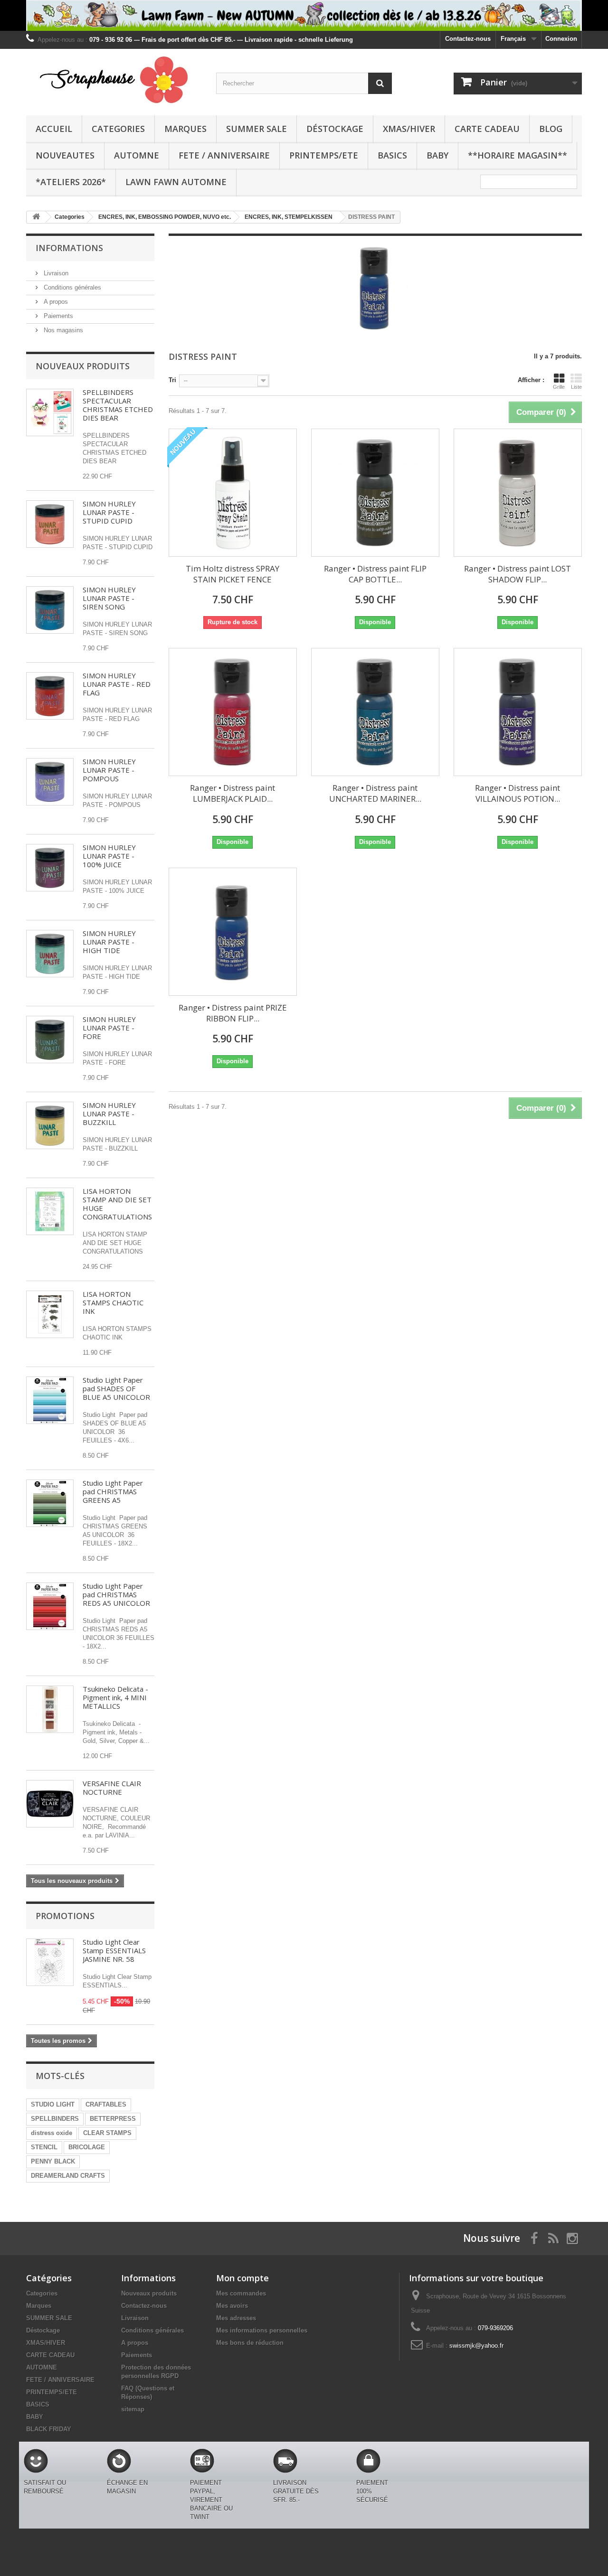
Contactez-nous (468, 39)
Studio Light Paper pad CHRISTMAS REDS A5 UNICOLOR (116, 1594)
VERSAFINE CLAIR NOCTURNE (112, 1788)
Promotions (65, 1916)
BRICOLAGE (87, 2147)
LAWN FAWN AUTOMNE (176, 182)
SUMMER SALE (256, 129)
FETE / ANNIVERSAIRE (224, 155)
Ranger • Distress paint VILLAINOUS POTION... (518, 793)
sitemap (133, 2409)
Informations (69, 248)
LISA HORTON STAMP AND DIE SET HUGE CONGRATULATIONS (117, 1204)
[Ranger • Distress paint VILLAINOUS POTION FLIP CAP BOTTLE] (518, 712)
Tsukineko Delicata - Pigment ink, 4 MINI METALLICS (115, 1697)
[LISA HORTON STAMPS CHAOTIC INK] (50, 1314)
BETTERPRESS (113, 2119)
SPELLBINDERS (55, 2119)
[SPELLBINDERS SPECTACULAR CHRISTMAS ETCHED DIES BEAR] (50, 412)
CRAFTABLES (106, 2104)
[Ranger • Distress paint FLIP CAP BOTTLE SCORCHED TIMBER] (375, 493)
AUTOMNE (137, 155)
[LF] (304, 15)
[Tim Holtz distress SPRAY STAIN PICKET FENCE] (233, 493)
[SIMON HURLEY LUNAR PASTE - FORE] (50, 1040)
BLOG (551, 129)
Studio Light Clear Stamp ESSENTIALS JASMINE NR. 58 (114, 1950)
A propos (55, 302)
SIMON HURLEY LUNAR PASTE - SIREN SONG (109, 598)
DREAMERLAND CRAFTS (68, 2176)
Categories (118, 129)
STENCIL (44, 2147)
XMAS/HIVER (409, 129)
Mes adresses (236, 2318)
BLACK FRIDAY (49, 2429)
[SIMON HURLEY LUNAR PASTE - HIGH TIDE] (50, 954)
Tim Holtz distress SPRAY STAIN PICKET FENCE (233, 574)
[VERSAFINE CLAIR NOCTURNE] (50, 1804)
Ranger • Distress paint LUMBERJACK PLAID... (233, 793)
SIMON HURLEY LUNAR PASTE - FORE (109, 1028)
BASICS (392, 155)
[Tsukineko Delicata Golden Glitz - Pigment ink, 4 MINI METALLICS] (50, 1709)
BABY (437, 155)
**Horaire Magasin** (518, 155)
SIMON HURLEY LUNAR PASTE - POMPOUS (109, 770)
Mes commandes (241, 2293)
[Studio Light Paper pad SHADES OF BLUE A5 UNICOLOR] (50, 1400)
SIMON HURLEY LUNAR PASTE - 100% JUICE (109, 856)
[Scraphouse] (114, 80)
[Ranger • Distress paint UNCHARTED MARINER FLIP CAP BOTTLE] (375, 712)
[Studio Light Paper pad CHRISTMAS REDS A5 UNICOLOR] (50, 1606)
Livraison (55, 273)
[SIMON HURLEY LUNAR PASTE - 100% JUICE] (50, 868)
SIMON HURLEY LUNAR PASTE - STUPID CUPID (109, 512)
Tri (172, 380)
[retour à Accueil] (36, 217)
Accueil (54, 129)
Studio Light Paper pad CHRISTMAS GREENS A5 (113, 1491)
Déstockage (335, 129)
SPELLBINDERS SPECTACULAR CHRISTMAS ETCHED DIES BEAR (118, 405)
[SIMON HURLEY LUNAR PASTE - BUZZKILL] (50, 1125)
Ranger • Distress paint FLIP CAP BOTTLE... (375, 574)
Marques (185, 129)
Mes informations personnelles (262, 2330)
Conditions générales (71, 287)
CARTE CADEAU (487, 129)
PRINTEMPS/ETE (324, 155)
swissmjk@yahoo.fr (476, 2346)
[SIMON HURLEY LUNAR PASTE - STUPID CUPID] (50, 524)
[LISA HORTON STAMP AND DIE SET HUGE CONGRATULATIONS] (50, 1211)
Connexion (561, 39)
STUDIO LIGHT (53, 2104)
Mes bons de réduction (250, 2343)
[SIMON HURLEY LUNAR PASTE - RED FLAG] (50, 696)
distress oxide (52, 2133)
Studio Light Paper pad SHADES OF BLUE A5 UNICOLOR (116, 1388)
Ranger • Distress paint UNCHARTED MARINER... (375, 793)
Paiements (57, 316)
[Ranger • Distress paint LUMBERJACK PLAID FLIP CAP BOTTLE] (233, 712)
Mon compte (242, 2278)
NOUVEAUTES (65, 155)
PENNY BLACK (53, 2161)
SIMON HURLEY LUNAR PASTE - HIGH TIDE (109, 942)
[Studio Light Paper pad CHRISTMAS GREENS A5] (50, 1503)
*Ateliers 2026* (71, 182)
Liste (576, 387)
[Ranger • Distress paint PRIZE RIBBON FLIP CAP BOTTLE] (233, 932)
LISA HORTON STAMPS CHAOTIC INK (113, 1302)
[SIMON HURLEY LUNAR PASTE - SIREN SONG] (50, 610)
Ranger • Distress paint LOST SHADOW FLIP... (518, 574)
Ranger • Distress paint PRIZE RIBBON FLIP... (233, 1013)
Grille (559, 387)
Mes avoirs (232, 2306)
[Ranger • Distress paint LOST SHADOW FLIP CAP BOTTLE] (518, 493)
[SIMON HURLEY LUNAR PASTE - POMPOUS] (50, 782)
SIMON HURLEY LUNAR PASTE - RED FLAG (117, 684)
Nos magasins (62, 330)
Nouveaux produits (83, 366)
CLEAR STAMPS (107, 2133)
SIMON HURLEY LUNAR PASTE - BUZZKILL (109, 1114)
